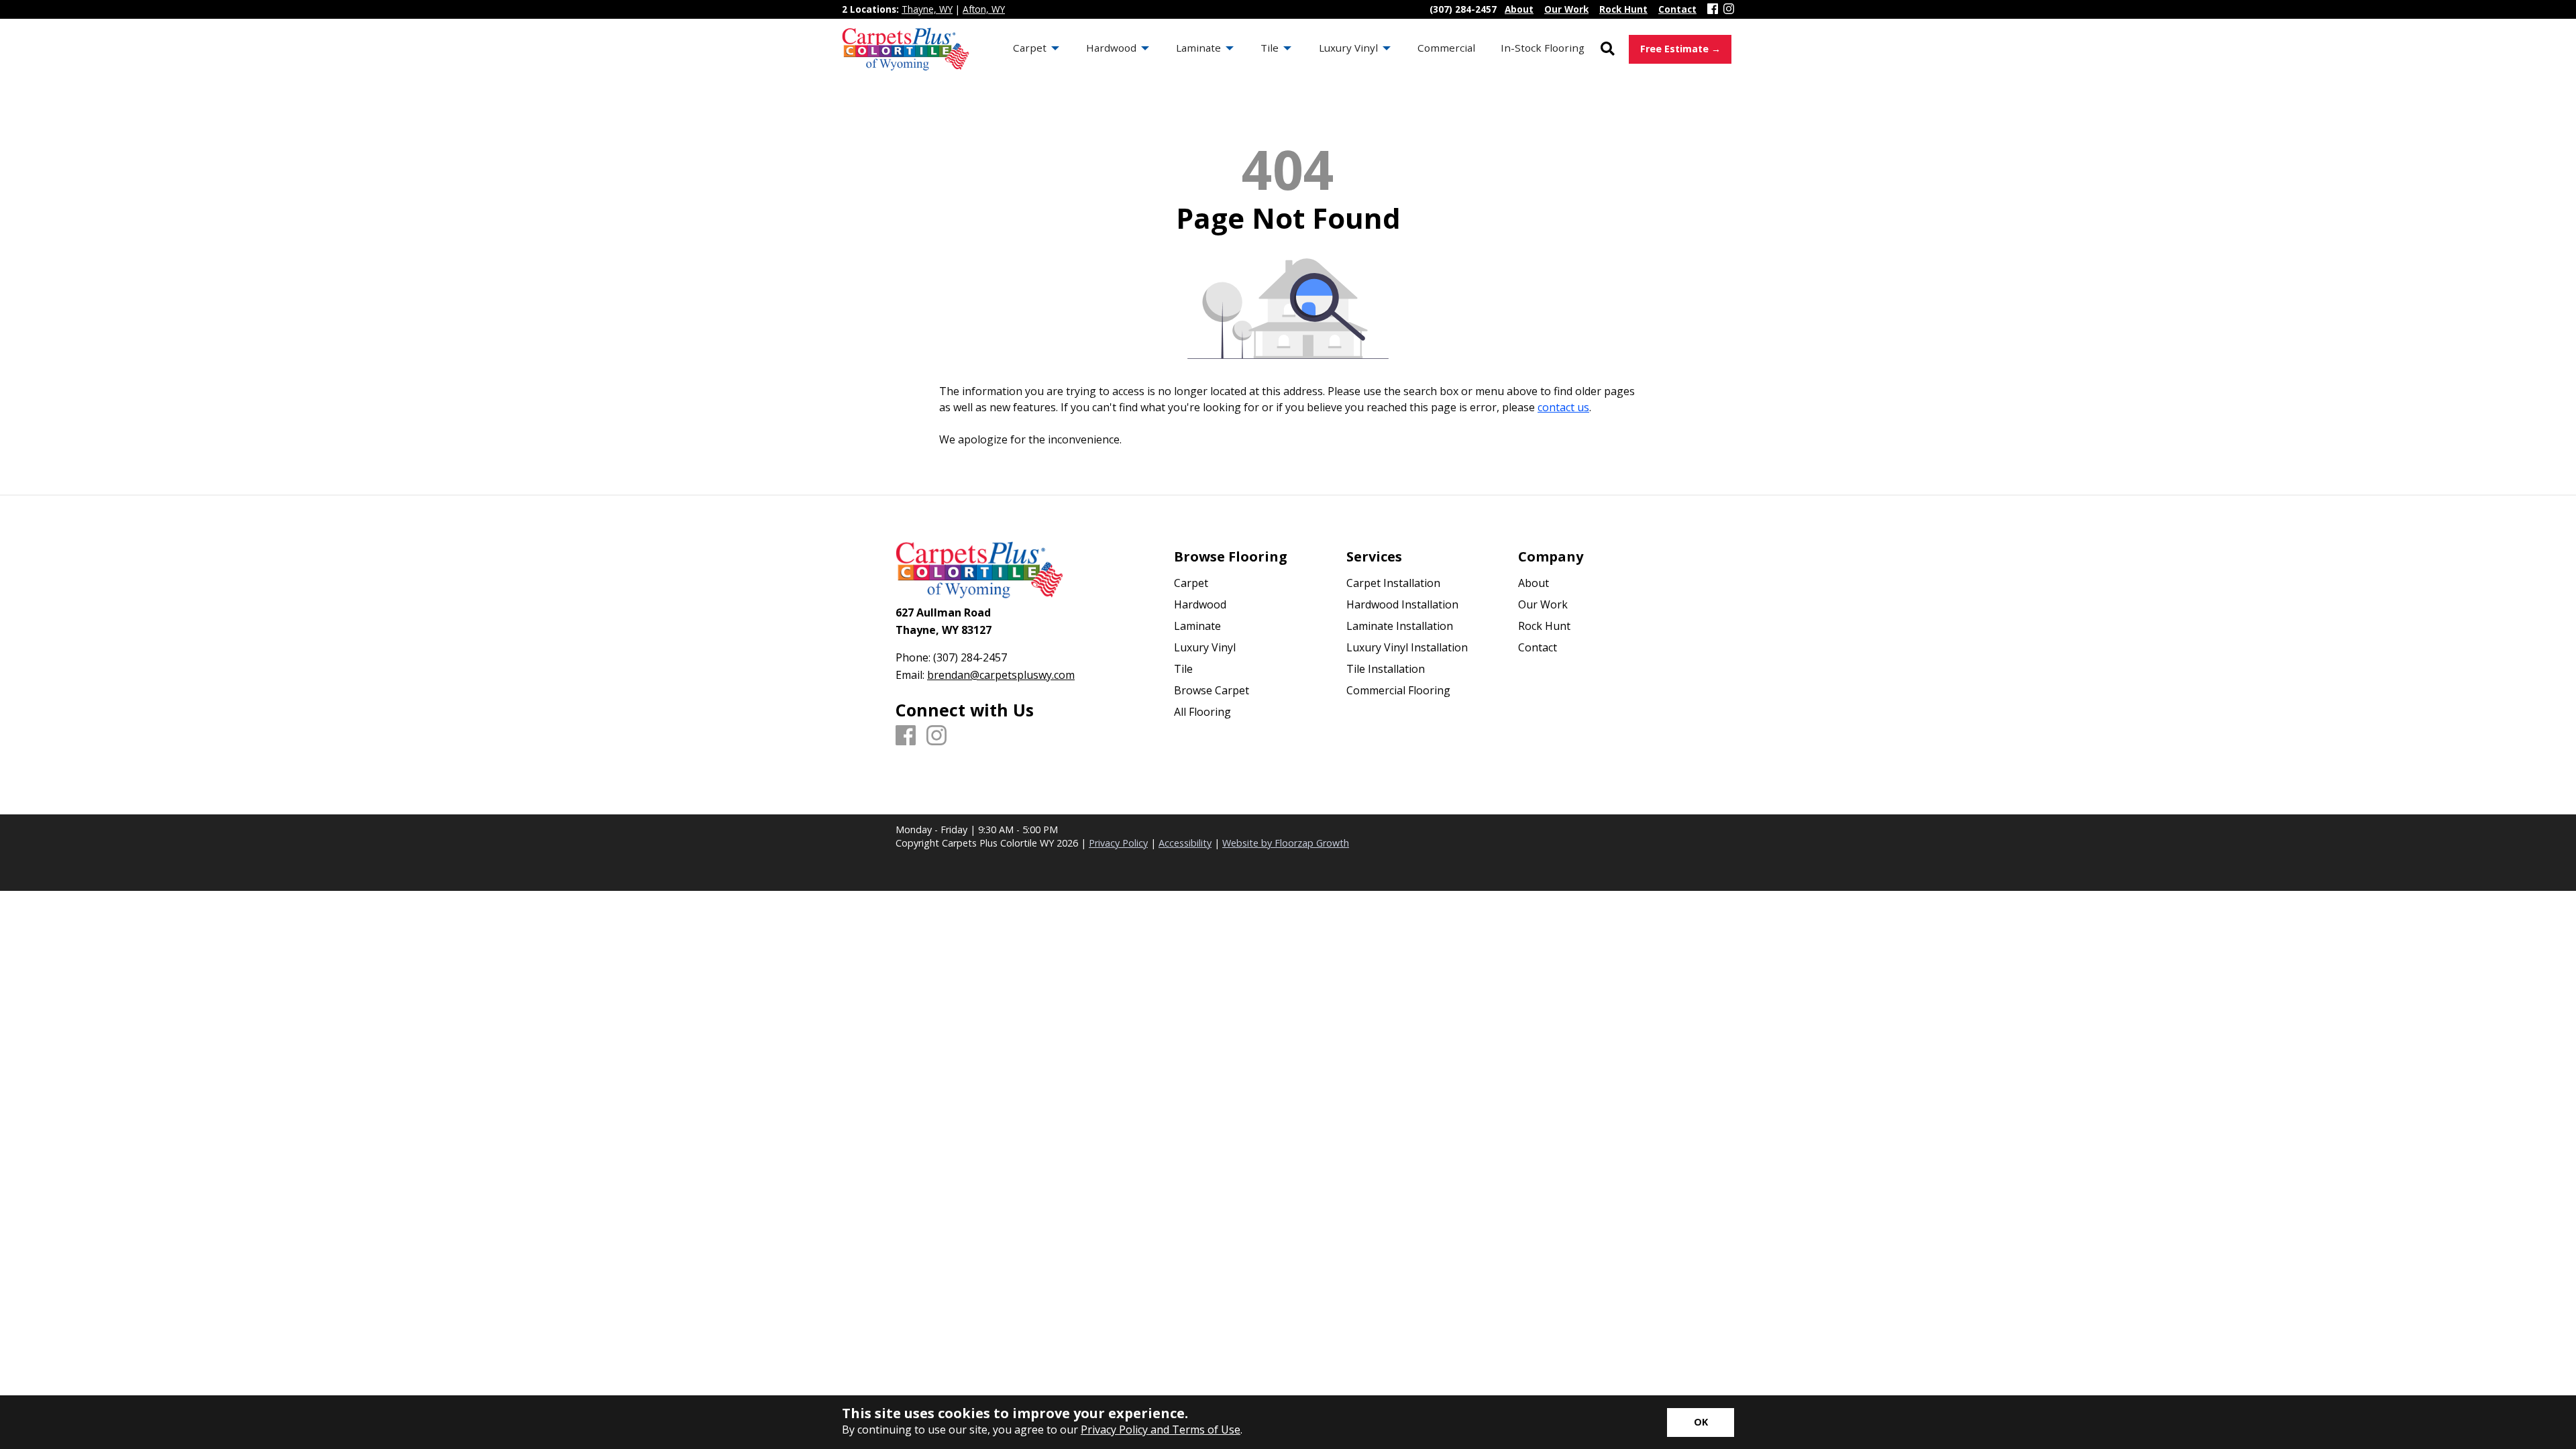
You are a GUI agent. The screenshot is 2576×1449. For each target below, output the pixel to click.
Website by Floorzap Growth (1286, 843)
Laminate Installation (1400, 626)
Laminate (1197, 626)
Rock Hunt (1544, 626)
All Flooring (1202, 712)
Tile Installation (1386, 669)
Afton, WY (984, 9)
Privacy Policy (1118, 843)
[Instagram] (1729, 9)
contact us (1563, 407)
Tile (1183, 669)
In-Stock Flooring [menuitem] (1543, 48)
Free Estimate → (1680, 49)
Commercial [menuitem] (1446, 48)
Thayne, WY (927, 9)
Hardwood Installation (1402, 604)
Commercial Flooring (1398, 690)
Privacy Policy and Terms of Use (1161, 1430)
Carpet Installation (1393, 583)
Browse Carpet (1212, 690)
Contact (1538, 647)
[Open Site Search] (1608, 49)
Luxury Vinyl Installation (1407, 647)
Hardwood (1200, 604)
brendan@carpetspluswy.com (1001, 675)
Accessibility (1185, 843)
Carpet (1191, 583)
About (1534, 583)
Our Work (1543, 604)
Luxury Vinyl (1205, 647)
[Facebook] (1713, 9)
